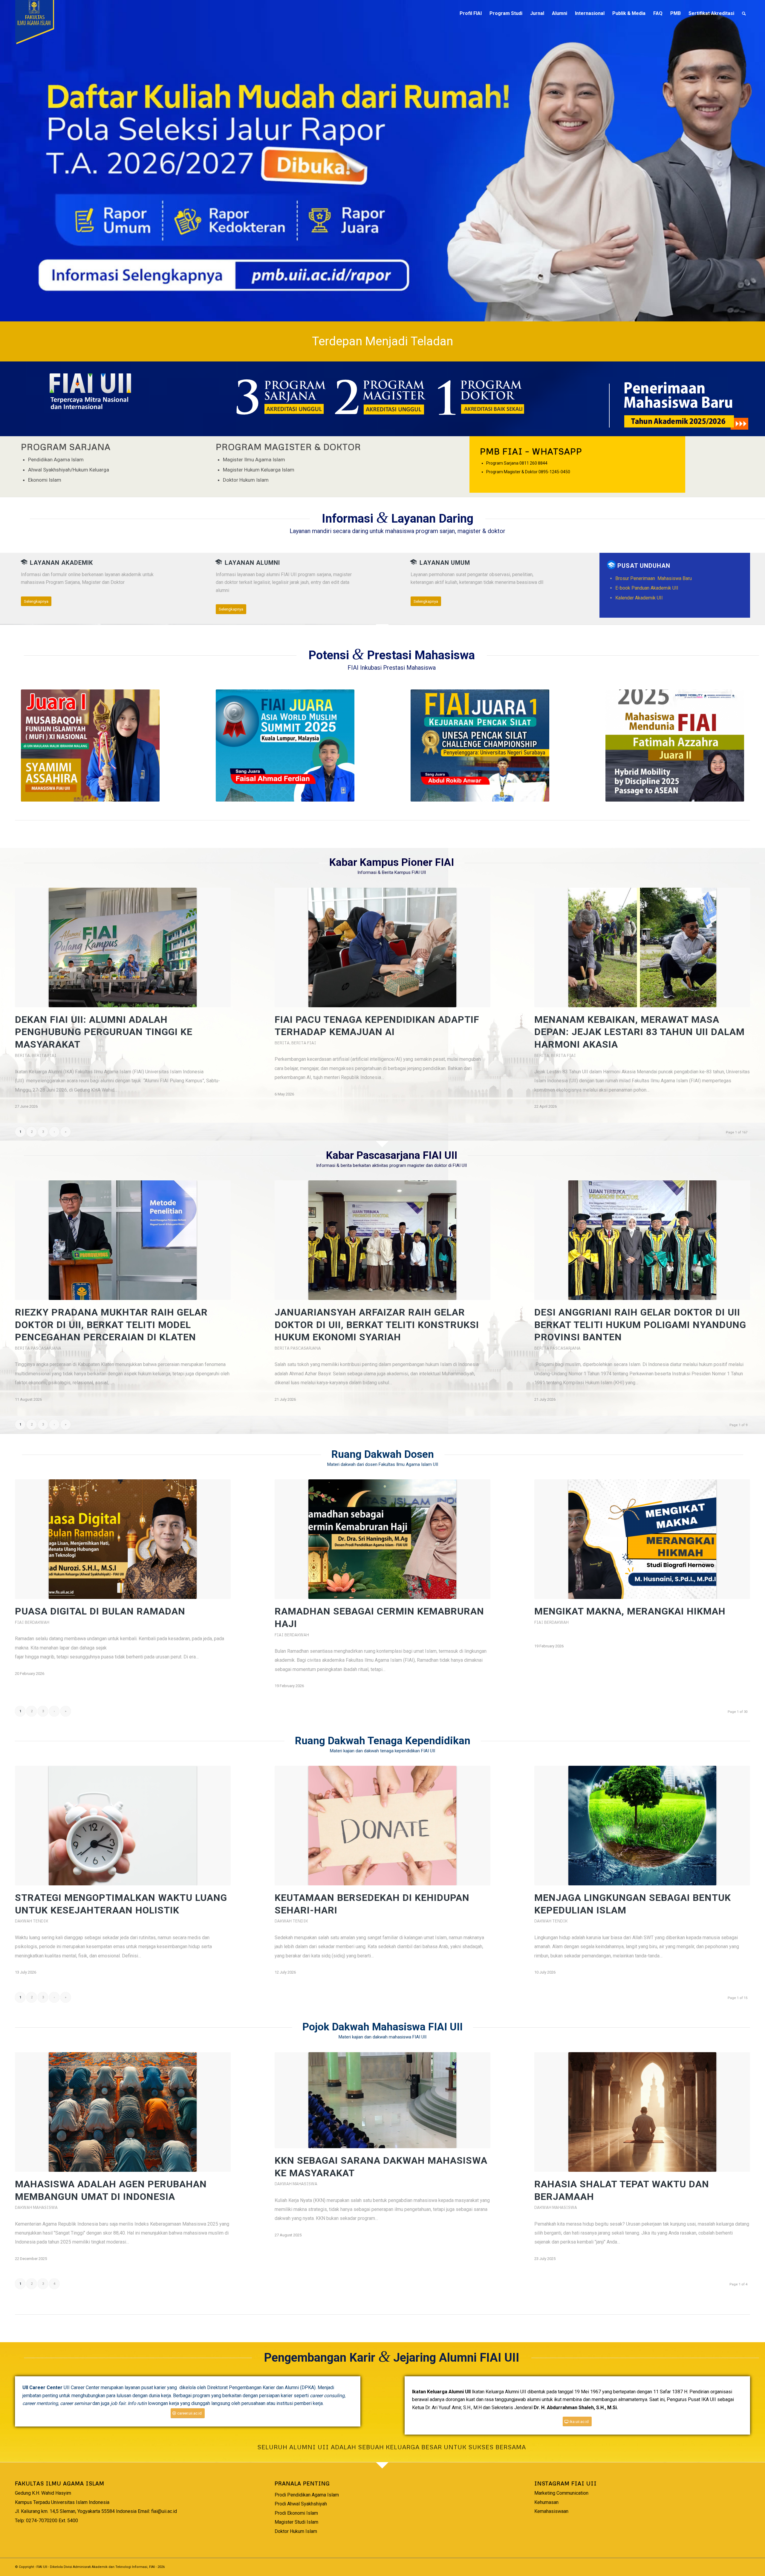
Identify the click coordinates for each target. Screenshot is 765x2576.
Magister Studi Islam (296, 2522)
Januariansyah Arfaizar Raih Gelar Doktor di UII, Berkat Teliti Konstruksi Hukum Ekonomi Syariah (377, 1325)
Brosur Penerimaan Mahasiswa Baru (654, 578)
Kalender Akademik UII (640, 598)
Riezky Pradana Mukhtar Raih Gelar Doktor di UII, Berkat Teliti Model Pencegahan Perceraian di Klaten (111, 1325)
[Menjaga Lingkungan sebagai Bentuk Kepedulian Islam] (642, 1826)
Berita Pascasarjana (38, 1348)
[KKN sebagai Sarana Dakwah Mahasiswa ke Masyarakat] (382, 2100)
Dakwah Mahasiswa (36, 2207)
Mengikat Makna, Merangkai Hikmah (630, 1611)
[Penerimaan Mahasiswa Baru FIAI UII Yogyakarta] (675, 403)
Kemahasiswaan (551, 2511)
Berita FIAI (44, 1055)
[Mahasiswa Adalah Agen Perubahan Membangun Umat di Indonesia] (123, 2112)
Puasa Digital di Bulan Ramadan (100, 1611)
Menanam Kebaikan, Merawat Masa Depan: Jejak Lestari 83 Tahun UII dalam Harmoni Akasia (639, 1032)
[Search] (744, 13)
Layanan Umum (445, 563)
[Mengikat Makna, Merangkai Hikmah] (642, 1539)
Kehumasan (546, 2502)
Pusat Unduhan (644, 566)
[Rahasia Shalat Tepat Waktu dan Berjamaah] (642, 2112)
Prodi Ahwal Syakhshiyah (301, 2504)
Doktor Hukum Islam (296, 2531)
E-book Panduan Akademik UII (648, 588)
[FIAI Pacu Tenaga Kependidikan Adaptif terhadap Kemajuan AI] (382, 947)
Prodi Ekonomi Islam (296, 2513)
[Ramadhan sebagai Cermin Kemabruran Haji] (382, 1539)
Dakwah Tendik (32, 1921)
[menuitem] (471, 13)
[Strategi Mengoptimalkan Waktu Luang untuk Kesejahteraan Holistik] (123, 1826)
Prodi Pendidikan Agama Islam (307, 2495)
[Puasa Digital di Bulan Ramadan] (123, 1539)
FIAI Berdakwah (32, 1622)
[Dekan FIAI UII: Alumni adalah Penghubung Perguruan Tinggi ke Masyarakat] (123, 947)
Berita (22, 1055)
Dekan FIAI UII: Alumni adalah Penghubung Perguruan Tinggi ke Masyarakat (104, 1032)
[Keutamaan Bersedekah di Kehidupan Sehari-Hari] (382, 1826)
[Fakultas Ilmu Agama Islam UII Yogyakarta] (60, 13)
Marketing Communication (561, 2493)
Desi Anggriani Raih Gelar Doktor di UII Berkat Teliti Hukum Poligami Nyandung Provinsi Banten (640, 1325)
